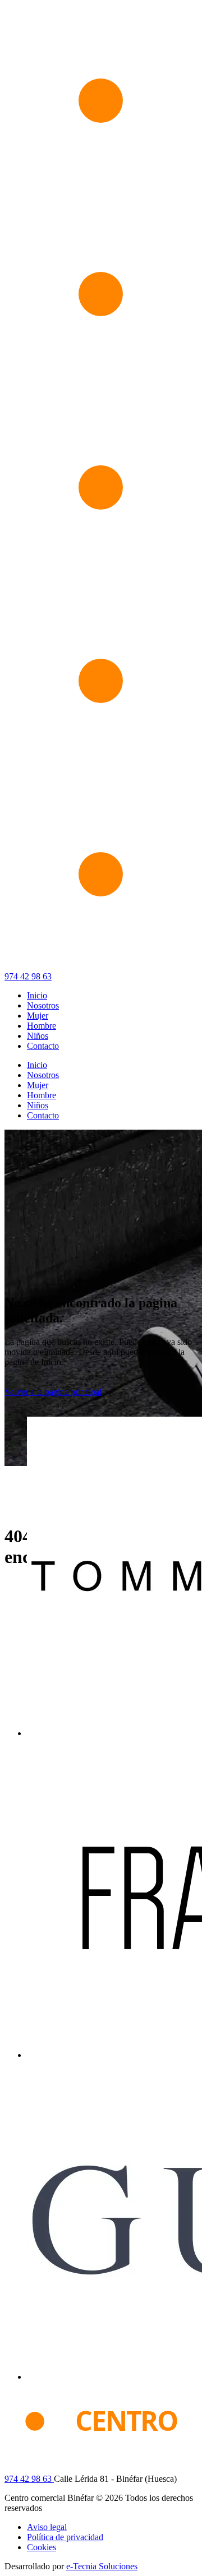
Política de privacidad (65, 2537)
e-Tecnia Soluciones (102, 2566)
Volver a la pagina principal (53, 1392)
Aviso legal (47, 2527)
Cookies (42, 2547)
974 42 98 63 (28, 976)
